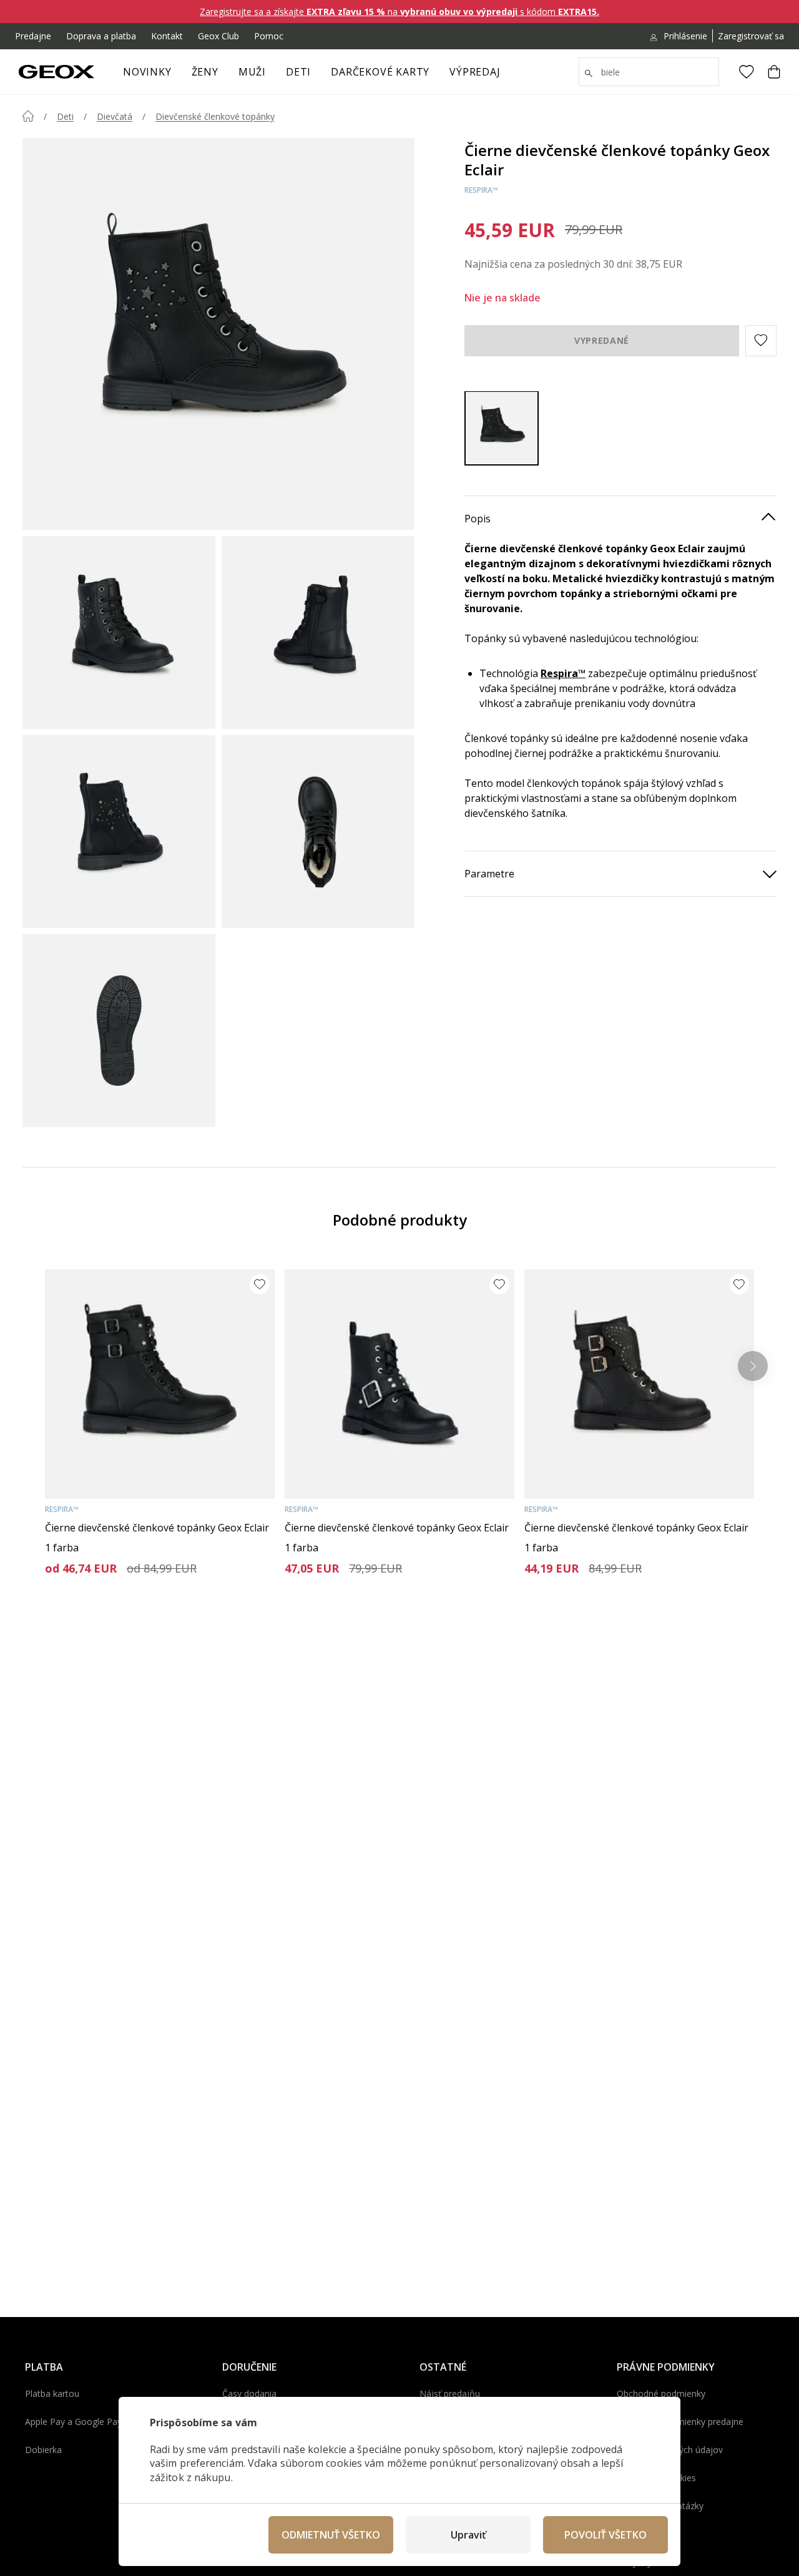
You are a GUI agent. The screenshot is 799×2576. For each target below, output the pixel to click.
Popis (478, 518)
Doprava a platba (101, 36)
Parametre (489, 873)
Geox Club (218, 36)
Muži (252, 72)
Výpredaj (475, 72)
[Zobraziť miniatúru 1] (119, 632)
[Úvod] (28, 116)
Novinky (147, 72)
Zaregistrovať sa (751, 36)
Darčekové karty (380, 72)
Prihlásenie (685, 36)
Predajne (33, 36)
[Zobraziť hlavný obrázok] (218, 334)
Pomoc (269, 36)
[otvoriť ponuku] (225, 76)
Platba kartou (52, 2393)
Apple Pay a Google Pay (73, 2422)
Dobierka (43, 2450)
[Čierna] (502, 428)
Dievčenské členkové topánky (215, 116)
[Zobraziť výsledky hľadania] (589, 74)
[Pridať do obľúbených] (260, 1284)
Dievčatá (115, 116)
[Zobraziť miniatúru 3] (119, 832)
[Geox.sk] (56, 72)
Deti (298, 72)
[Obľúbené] (747, 72)
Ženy (205, 72)
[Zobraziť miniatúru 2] (318, 632)
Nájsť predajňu (450, 2393)
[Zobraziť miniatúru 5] (119, 1031)
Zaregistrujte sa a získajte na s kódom (399, 12)
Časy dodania (249, 2393)
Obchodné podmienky (661, 2393)
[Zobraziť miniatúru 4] (318, 832)
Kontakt (167, 36)
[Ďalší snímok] (753, 1366)
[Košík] (774, 72)
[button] (761, 340)
